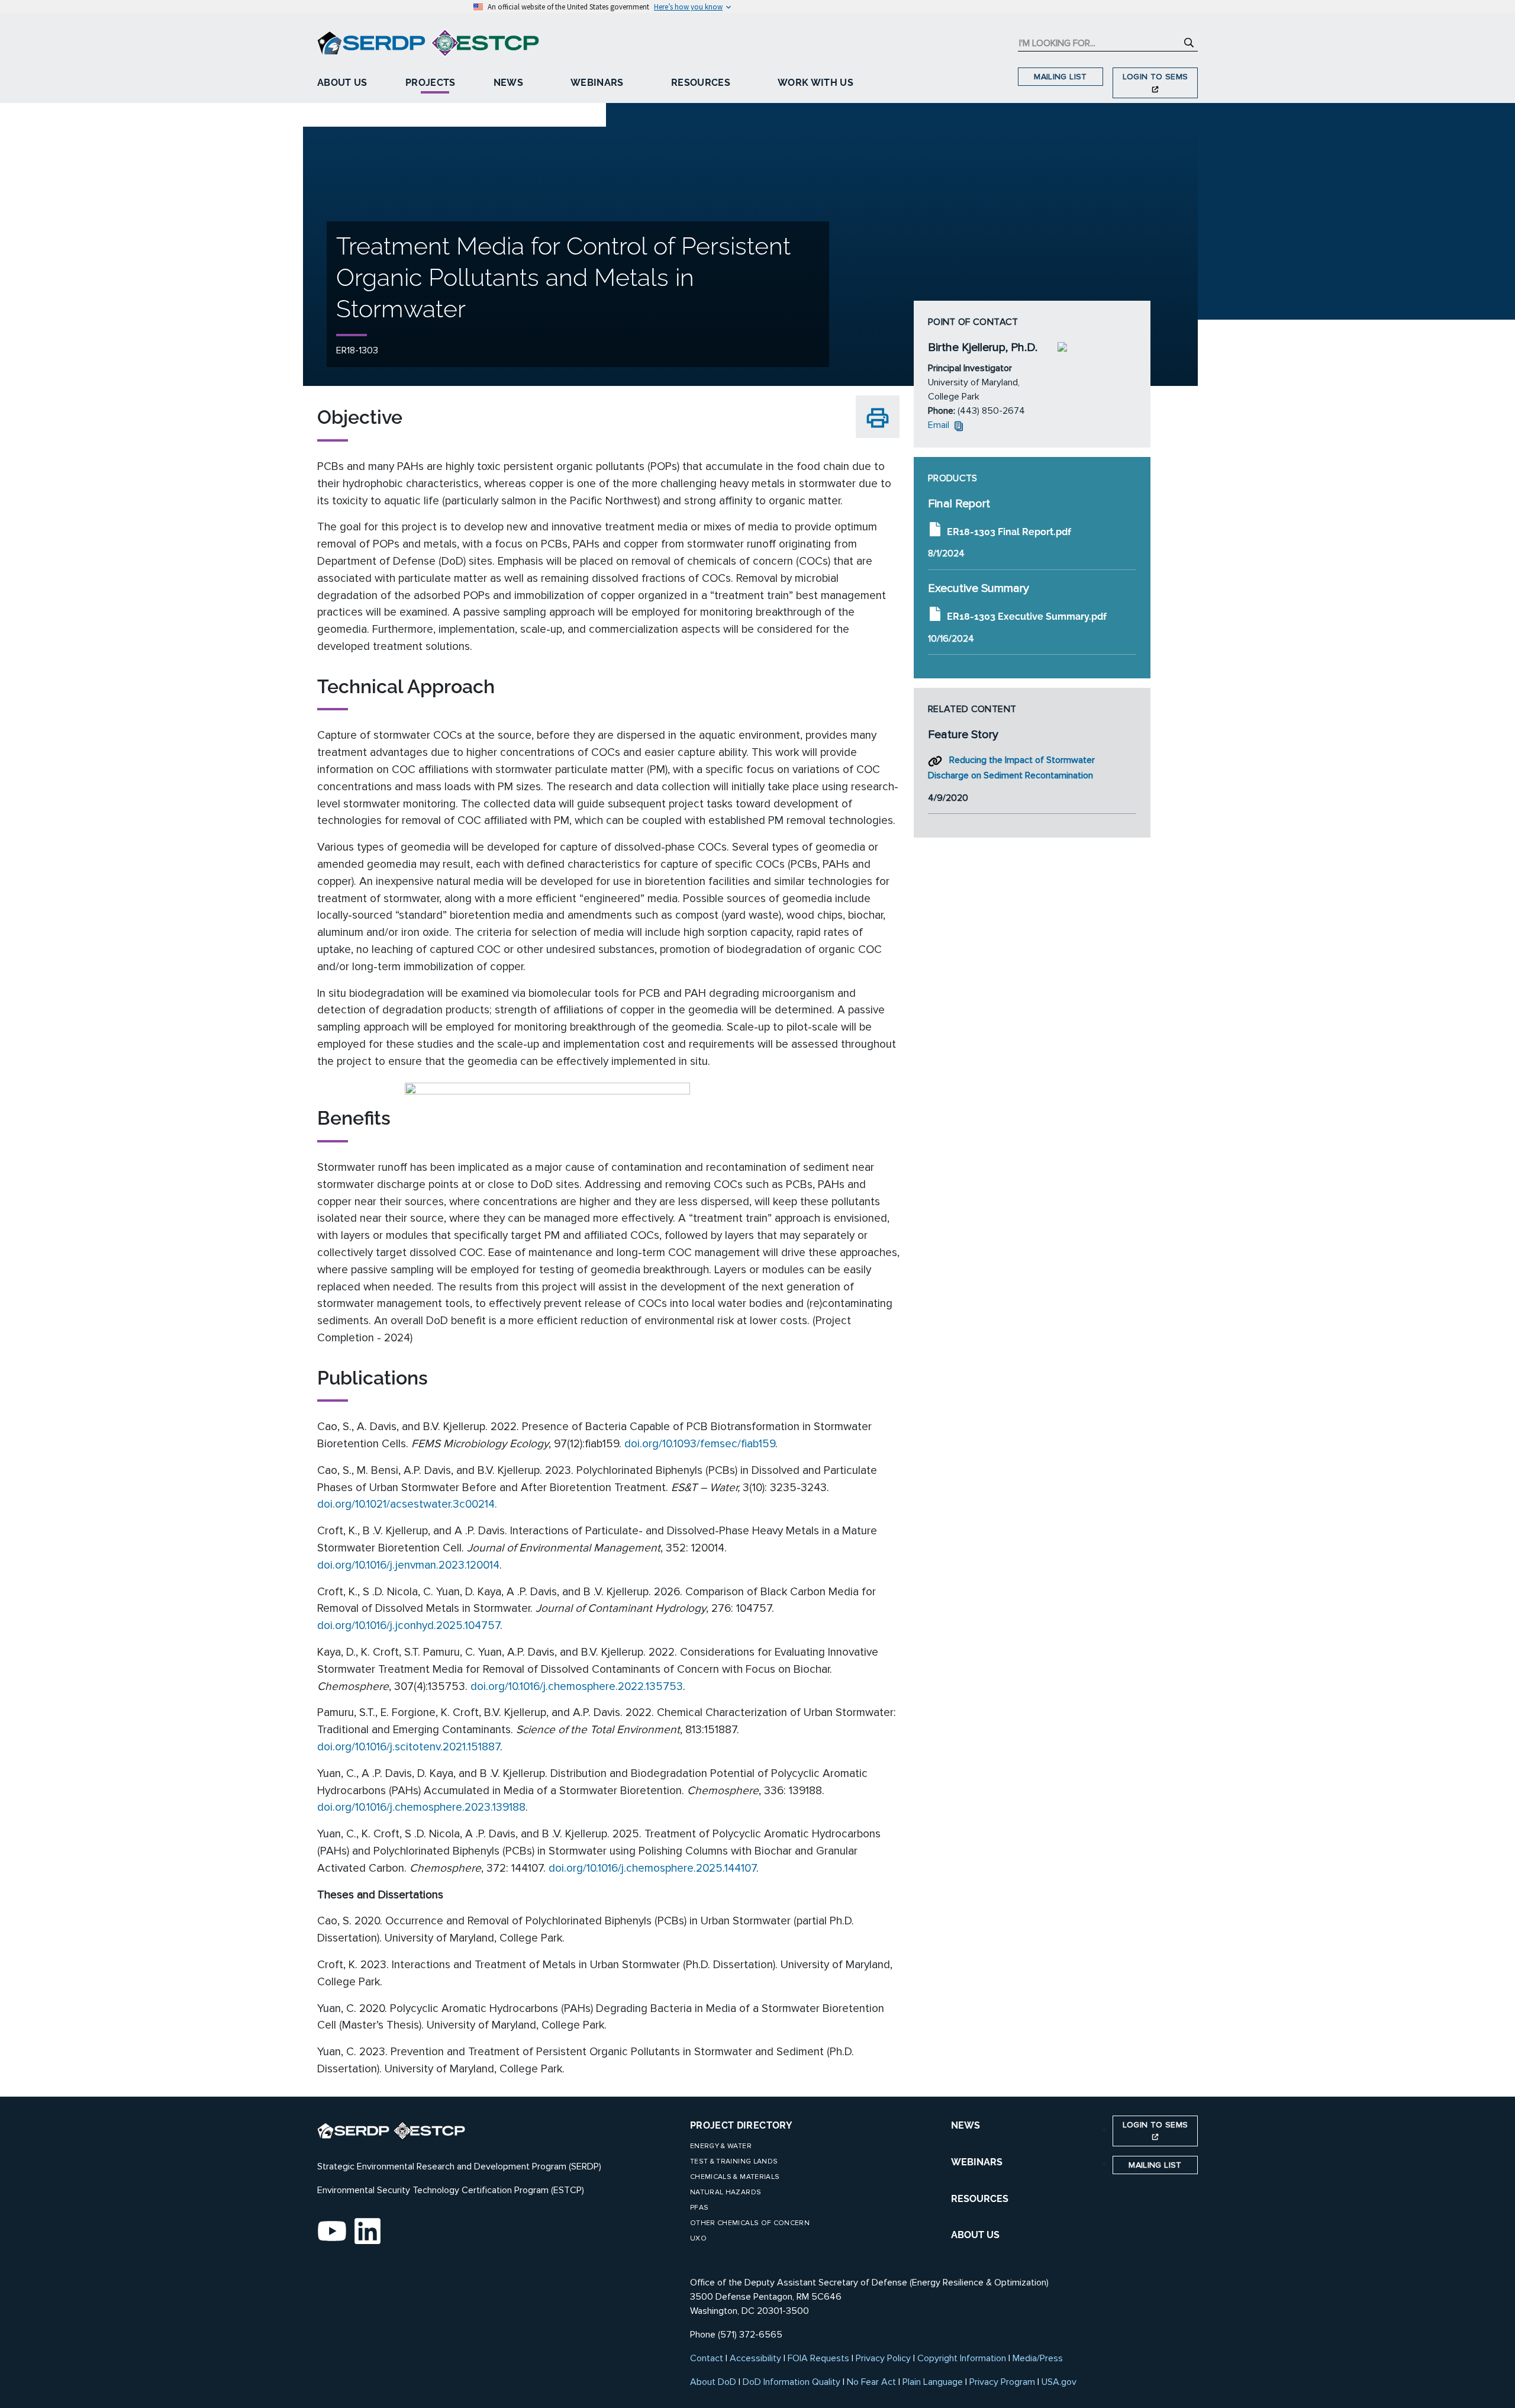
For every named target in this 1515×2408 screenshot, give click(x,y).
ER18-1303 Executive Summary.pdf (1027, 617)
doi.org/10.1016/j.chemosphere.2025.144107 (652, 1868)
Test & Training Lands (734, 2161)
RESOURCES (980, 2199)
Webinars (597, 83)
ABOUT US (975, 2235)
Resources (701, 83)
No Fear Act (871, 2382)
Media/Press (1038, 2358)
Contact (707, 2358)
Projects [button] (431, 83)
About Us (342, 83)
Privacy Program (1002, 2382)
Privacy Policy (883, 2358)
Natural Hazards (726, 2192)
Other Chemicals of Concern (750, 2223)
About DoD (713, 2382)
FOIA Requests (818, 2358)
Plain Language (933, 2382)
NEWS (966, 2125)
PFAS (699, 2208)
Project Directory (741, 2125)
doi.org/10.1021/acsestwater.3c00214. (407, 1504)
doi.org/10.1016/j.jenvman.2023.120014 (408, 1565)
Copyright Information (962, 2358)
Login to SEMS (1155, 77)
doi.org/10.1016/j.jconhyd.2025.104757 (409, 1625)
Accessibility (755, 2358)
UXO (698, 2238)
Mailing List (1060, 77)
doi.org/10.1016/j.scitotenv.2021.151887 (409, 1747)
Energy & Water (721, 2146)
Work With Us (815, 83)
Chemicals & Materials (735, 2177)
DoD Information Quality (792, 2382)
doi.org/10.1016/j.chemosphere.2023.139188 (421, 1807)
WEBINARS (977, 2162)
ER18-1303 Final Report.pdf (1009, 531)
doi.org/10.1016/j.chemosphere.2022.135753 (577, 1686)
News (508, 83)
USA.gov (1059, 2382)
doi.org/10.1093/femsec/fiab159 (700, 1444)
